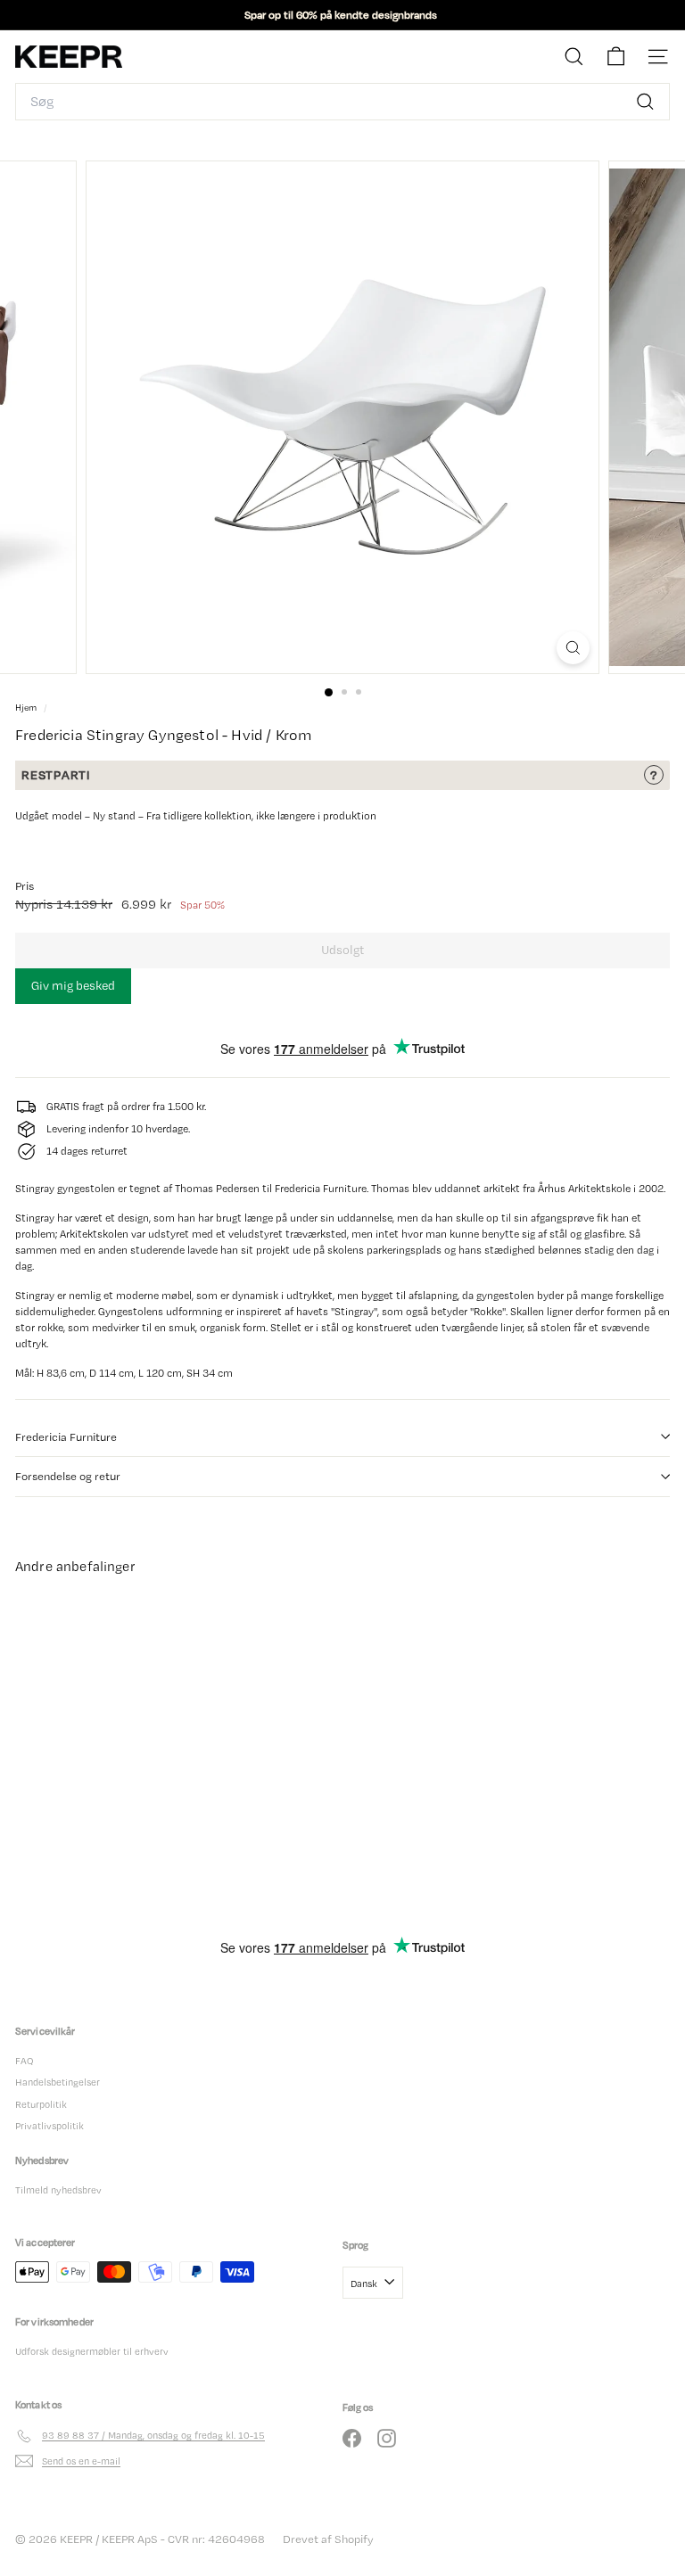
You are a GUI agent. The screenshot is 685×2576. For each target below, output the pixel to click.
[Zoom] (573, 648)
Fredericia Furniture (66, 1437)
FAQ (24, 2061)
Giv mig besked (73, 985)
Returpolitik (41, 2104)
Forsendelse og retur (68, 1476)
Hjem (27, 708)
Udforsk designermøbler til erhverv (92, 2351)
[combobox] (342, 102)
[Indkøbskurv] (616, 57)
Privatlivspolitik (50, 2126)
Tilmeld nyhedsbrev (58, 2190)
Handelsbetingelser (58, 2082)
